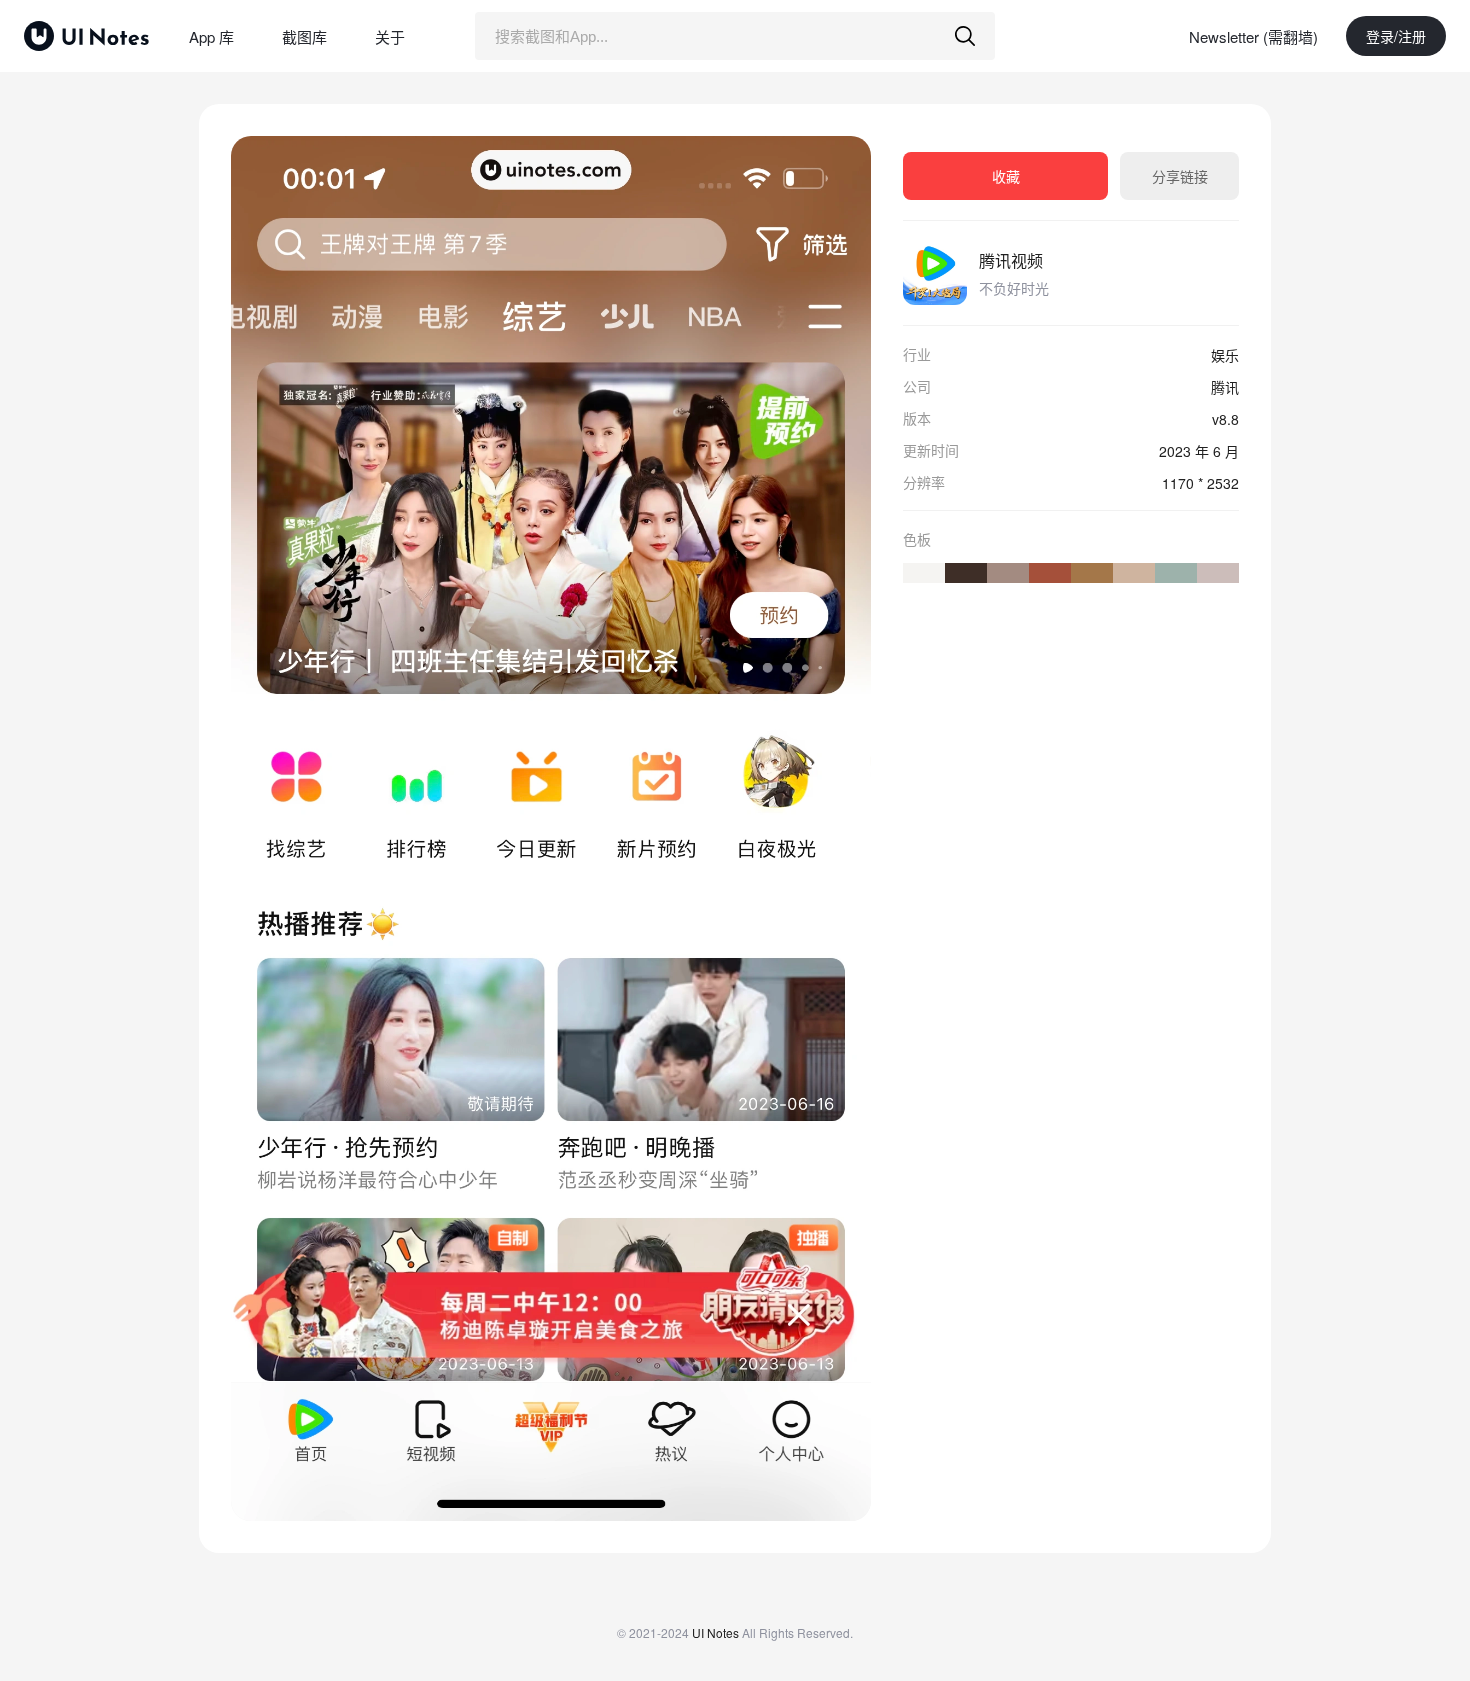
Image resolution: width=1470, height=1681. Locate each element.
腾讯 (1225, 387)
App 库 (211, 36)
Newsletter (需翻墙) (1253, 36)
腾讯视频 (1011, 260)
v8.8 (1225, 419)
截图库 (304, 36)
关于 (390, 36)
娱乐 (1225, 355)
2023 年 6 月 (1199, 451)
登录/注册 (1396, 36)
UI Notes (715, 1632)
